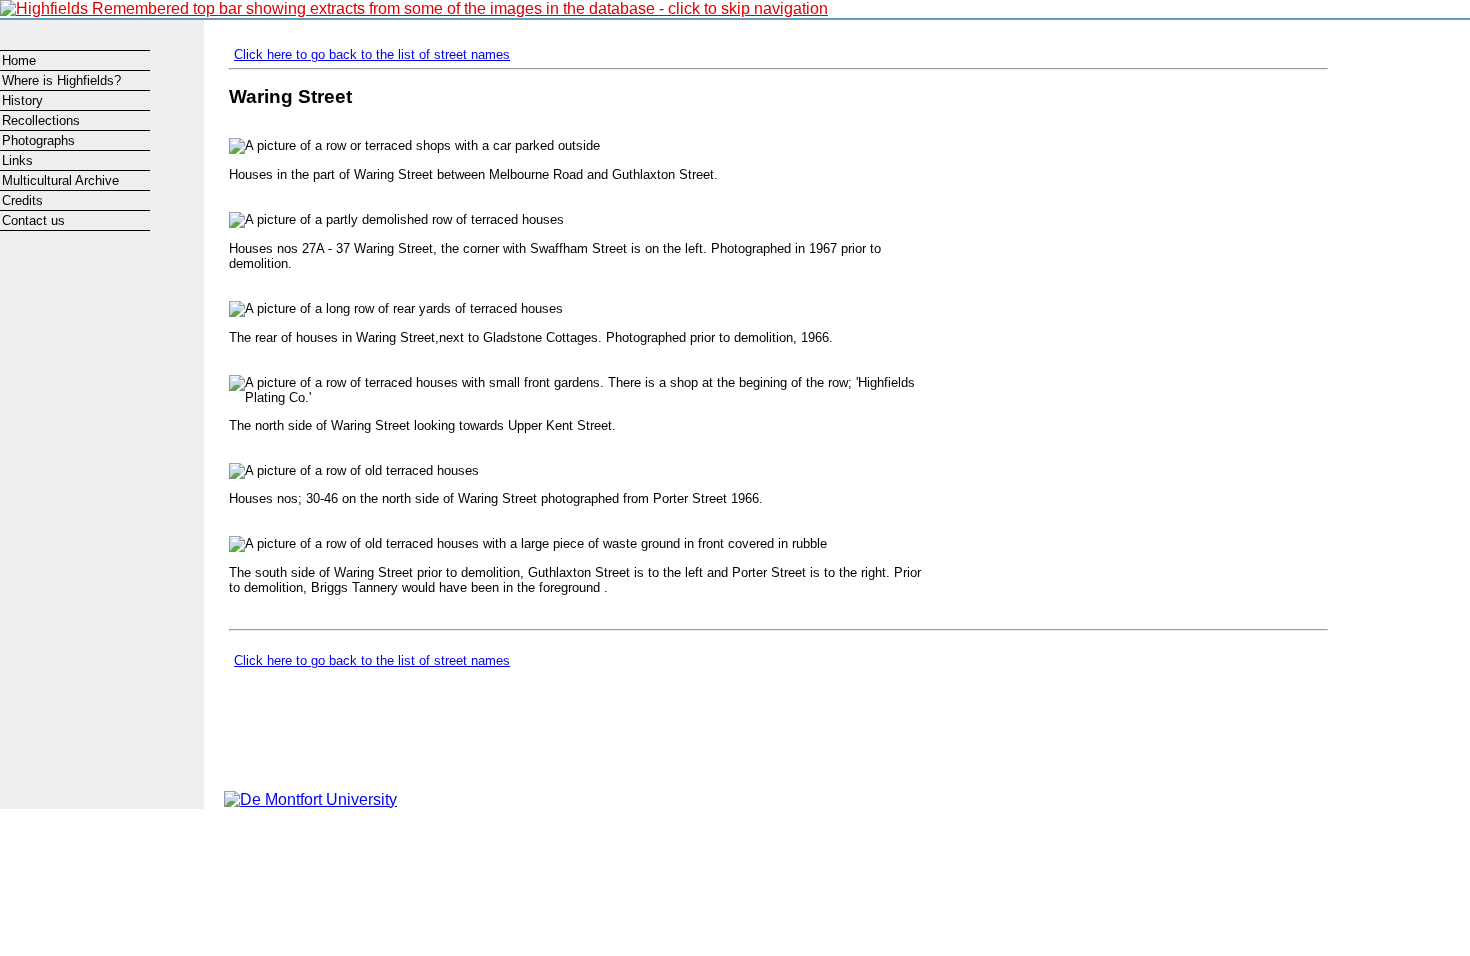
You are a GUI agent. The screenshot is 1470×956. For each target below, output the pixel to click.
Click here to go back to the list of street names (372, 54)
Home (19, 60)
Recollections (41, 120)
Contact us (33, 220)
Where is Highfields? (61, 80)
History (22, 100)
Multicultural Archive (60, 180)
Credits (22, 200)
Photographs (38, 140)
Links (17, 160)
